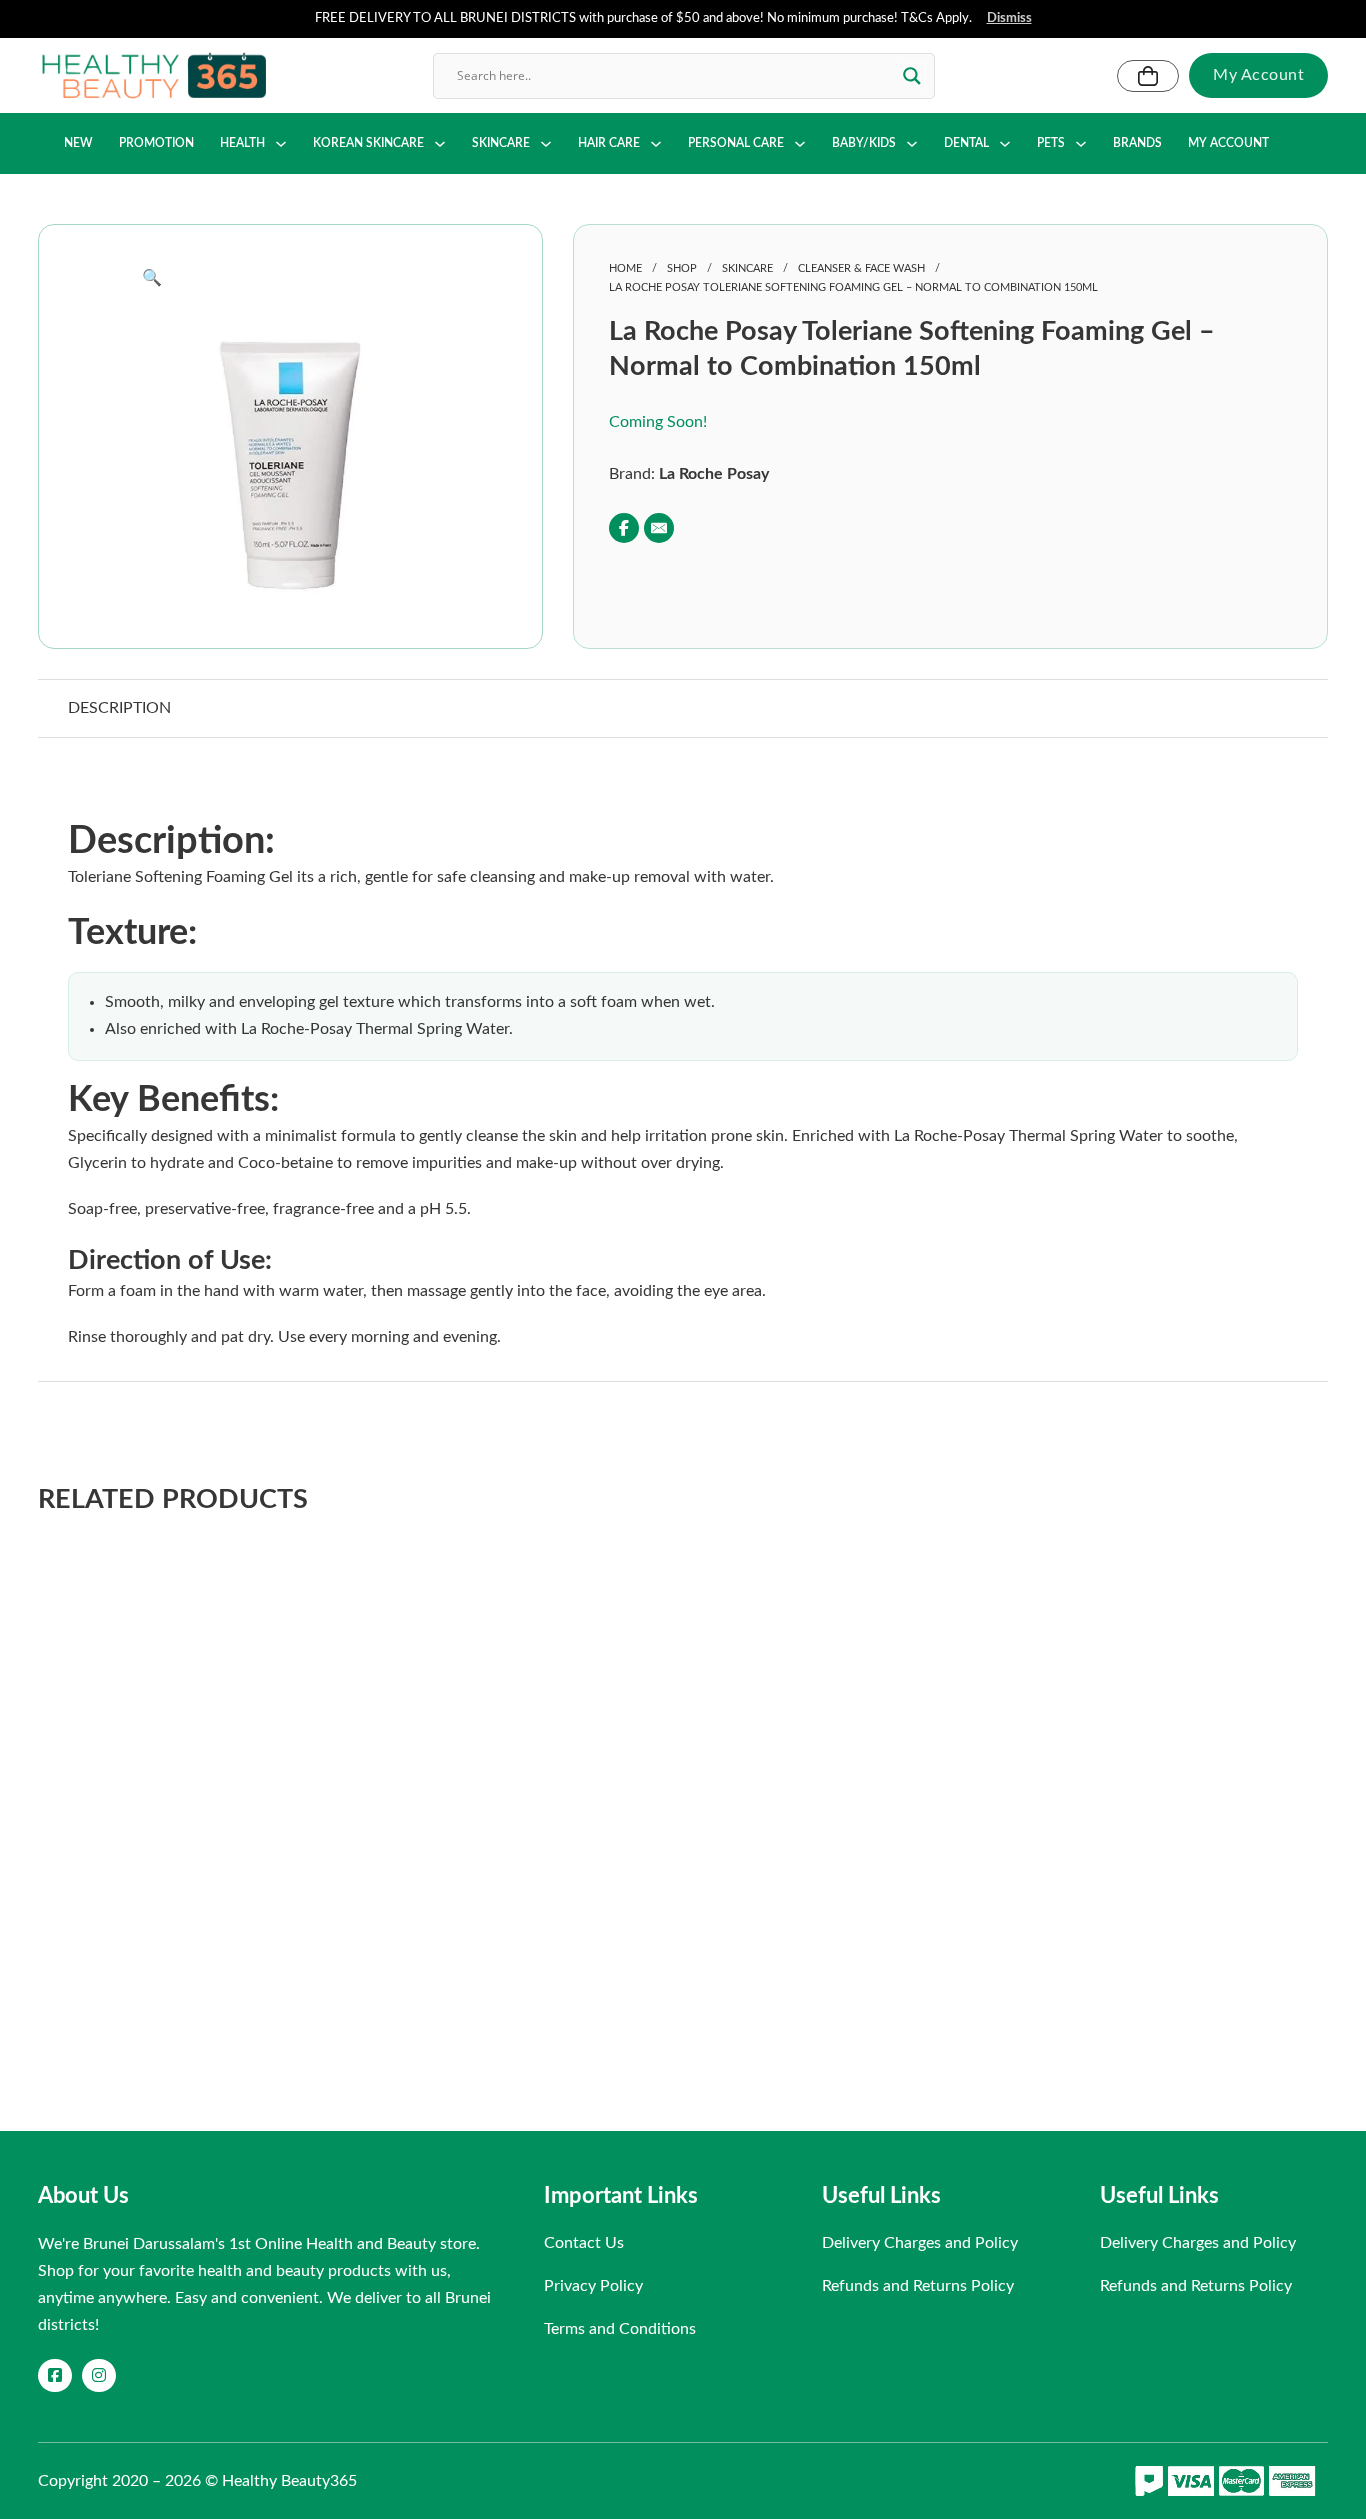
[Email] (659, 528)
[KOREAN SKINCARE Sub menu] (440, 144)
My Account (1258, 75)
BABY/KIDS (864, 143)
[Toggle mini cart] (1148, 76)
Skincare (747, 268)
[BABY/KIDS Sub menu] (912, 144)
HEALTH (242, 143)
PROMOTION (156, 143)
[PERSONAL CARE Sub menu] (800, 144)
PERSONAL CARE (736, 143)
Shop (682, 268)
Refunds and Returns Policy (918, 2286)
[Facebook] (624, 528)
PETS (1051, 143)
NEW (78, 143)
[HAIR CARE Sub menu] (656, 144)
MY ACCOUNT (1228, 143)
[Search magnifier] (912, 76)
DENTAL (966, 143)
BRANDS (1137, 143)
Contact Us (584, 2243)
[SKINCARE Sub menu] (546, 144)
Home (625, 268)
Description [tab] (119, 708)
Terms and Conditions (620, 2329)
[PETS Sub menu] (1081, 144)
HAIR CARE (609, 143)
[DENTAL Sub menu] (1005, 144)
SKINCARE (501, 143)
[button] (290, 278)
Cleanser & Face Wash (861, 268)
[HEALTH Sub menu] (281, 144)
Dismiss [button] (1009, 18)
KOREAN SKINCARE (368, 143)
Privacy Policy (593, 2286)
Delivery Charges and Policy (920, 2243)
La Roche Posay (714, 474)
